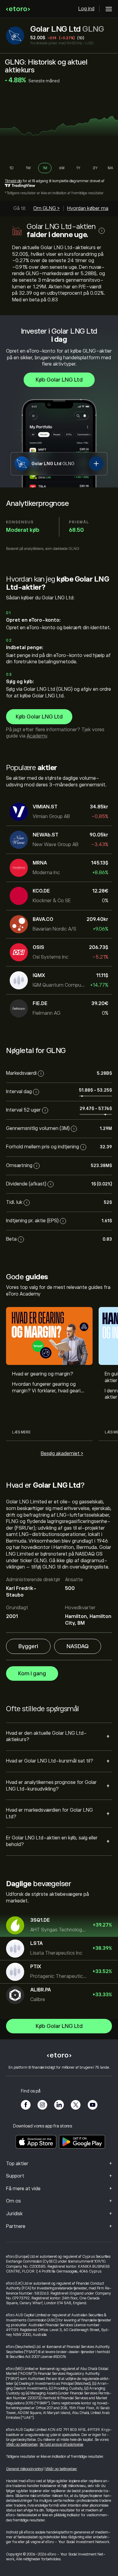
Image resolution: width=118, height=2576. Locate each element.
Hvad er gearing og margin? (43, 1374)
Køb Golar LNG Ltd (59, 380)
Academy (37, 736)
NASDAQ (78, 1646)
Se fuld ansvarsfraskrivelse (61, 2444)
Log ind (86, 9)
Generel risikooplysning (25, 2469)
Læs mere (21, 1432)
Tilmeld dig (13, 181)
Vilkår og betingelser (22, 2444)
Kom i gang (32, 1673)
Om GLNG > (46, 208)
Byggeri (28, 1646)
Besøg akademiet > (62, 1454)
